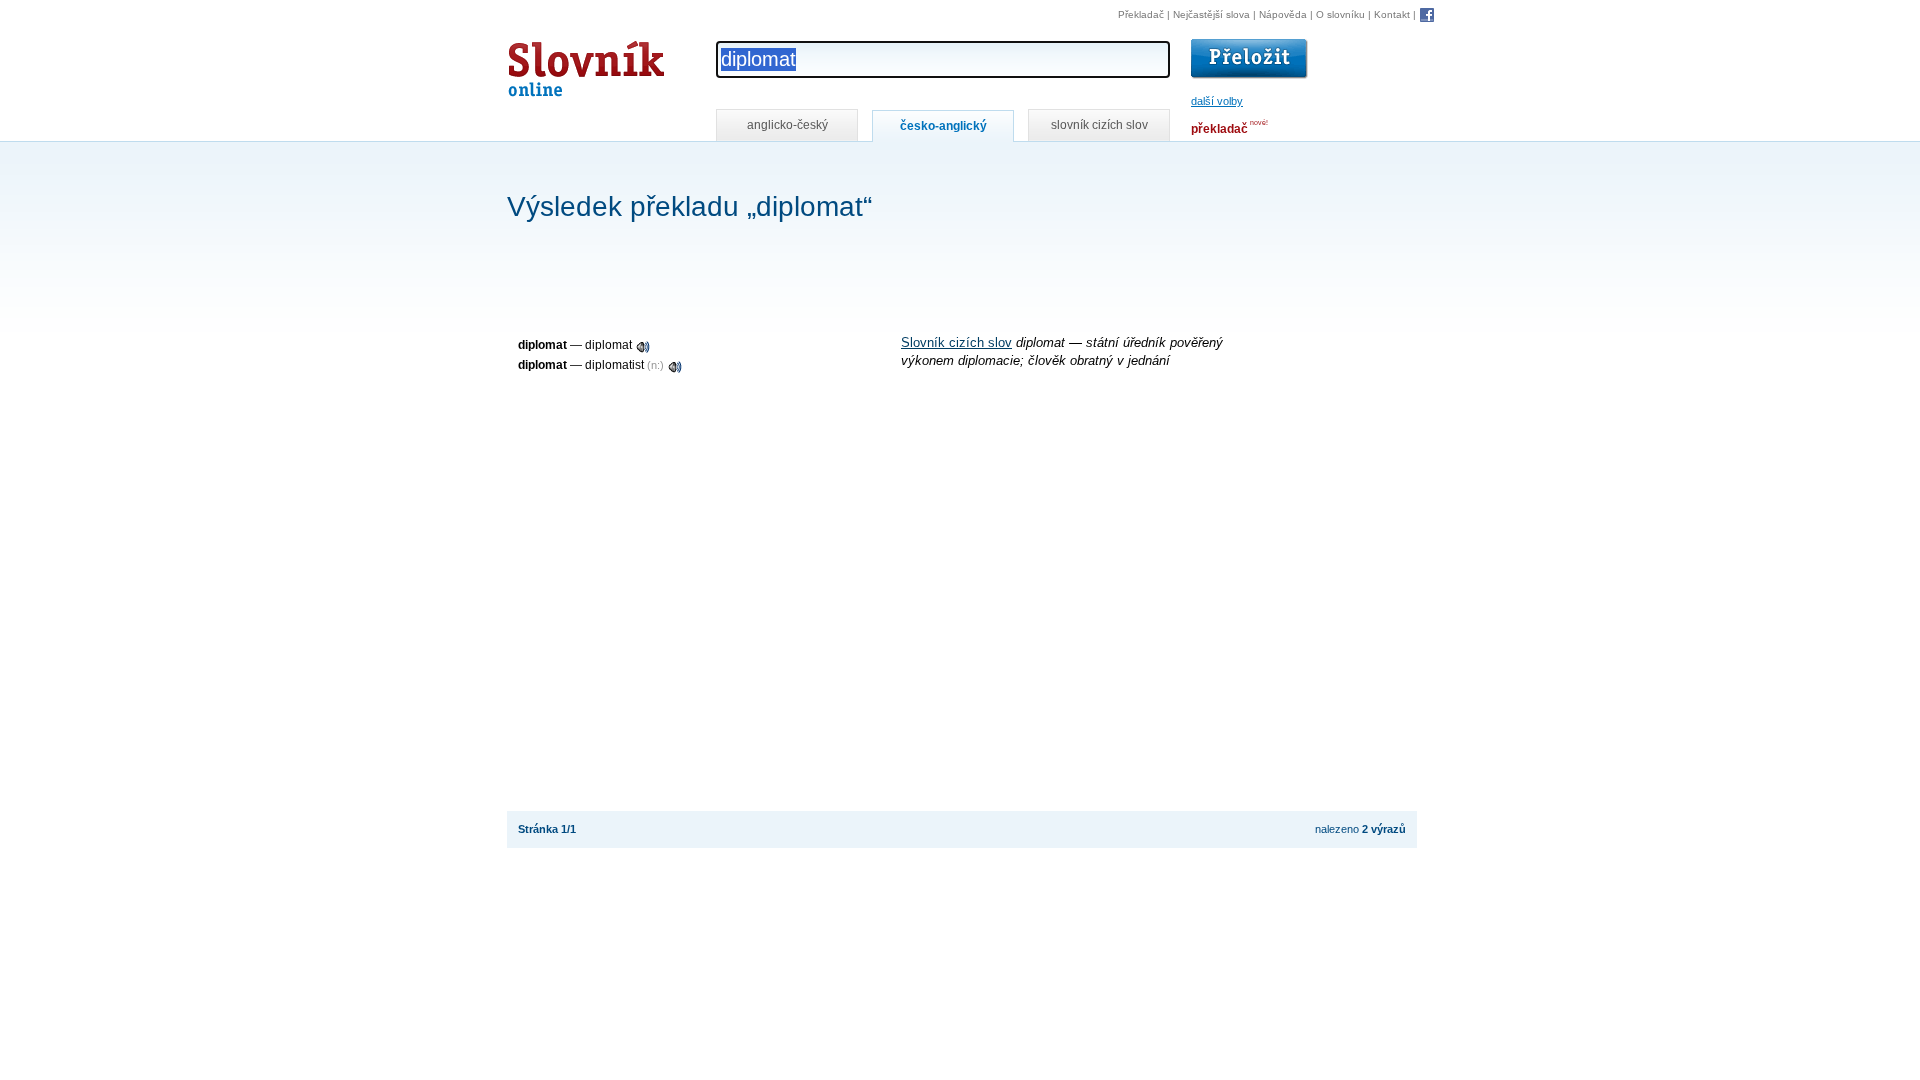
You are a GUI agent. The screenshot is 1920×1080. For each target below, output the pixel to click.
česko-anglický (943, 126)
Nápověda (1283, 14)
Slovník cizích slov (956, 343)
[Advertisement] (871, 168)
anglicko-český (787, 125)
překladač (1219, 129)
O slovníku (1340, 14)
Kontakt (1392, 14)
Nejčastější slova (1211, 14)
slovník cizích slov (1099, 125)
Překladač (1141, 14)
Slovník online (550, 63)
